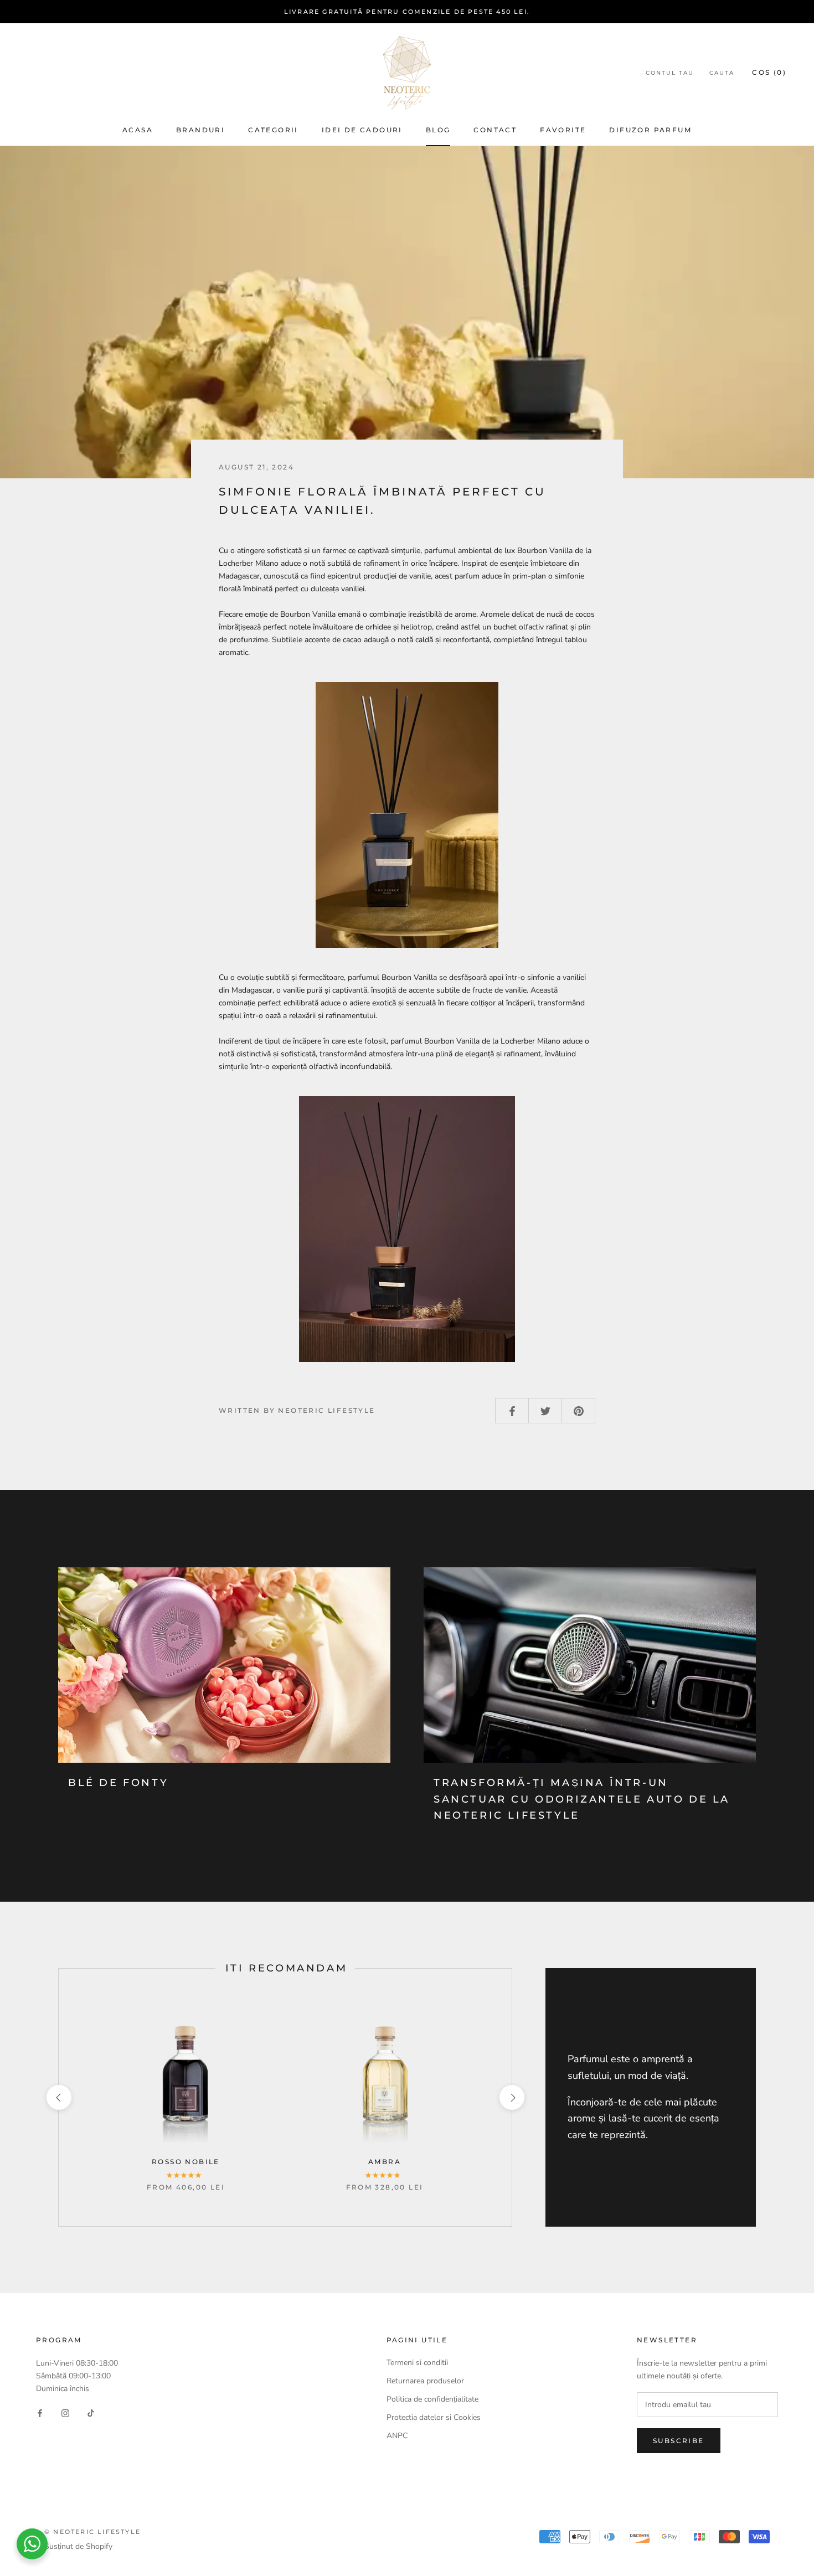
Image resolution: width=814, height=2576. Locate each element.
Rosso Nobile (186, 2162)
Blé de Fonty (118, 1783)
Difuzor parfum (650, 130)
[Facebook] (40, 2412)
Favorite (563, 130)
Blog (438, 130)
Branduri (200, 130)
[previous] (58, 2097)
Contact (495, 130)
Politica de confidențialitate (432, 2399)
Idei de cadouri (362, 130)
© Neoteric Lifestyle (92, 2532)
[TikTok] (91, 2412)
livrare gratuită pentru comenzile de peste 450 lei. (407, 12)
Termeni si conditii (417, 2363)
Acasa (138, 130)
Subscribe (679, 2441)
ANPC (397, 2436)
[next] (511, 2097)
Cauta (722, 73)
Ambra (385, 2162)
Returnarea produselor (426, 2381)
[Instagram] (65, 2412)
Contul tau (670, 73)
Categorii (273, 130)
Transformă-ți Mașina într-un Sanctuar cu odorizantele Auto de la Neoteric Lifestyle (582, 1799)
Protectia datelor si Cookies (434, 2417)
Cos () (769, 72)
